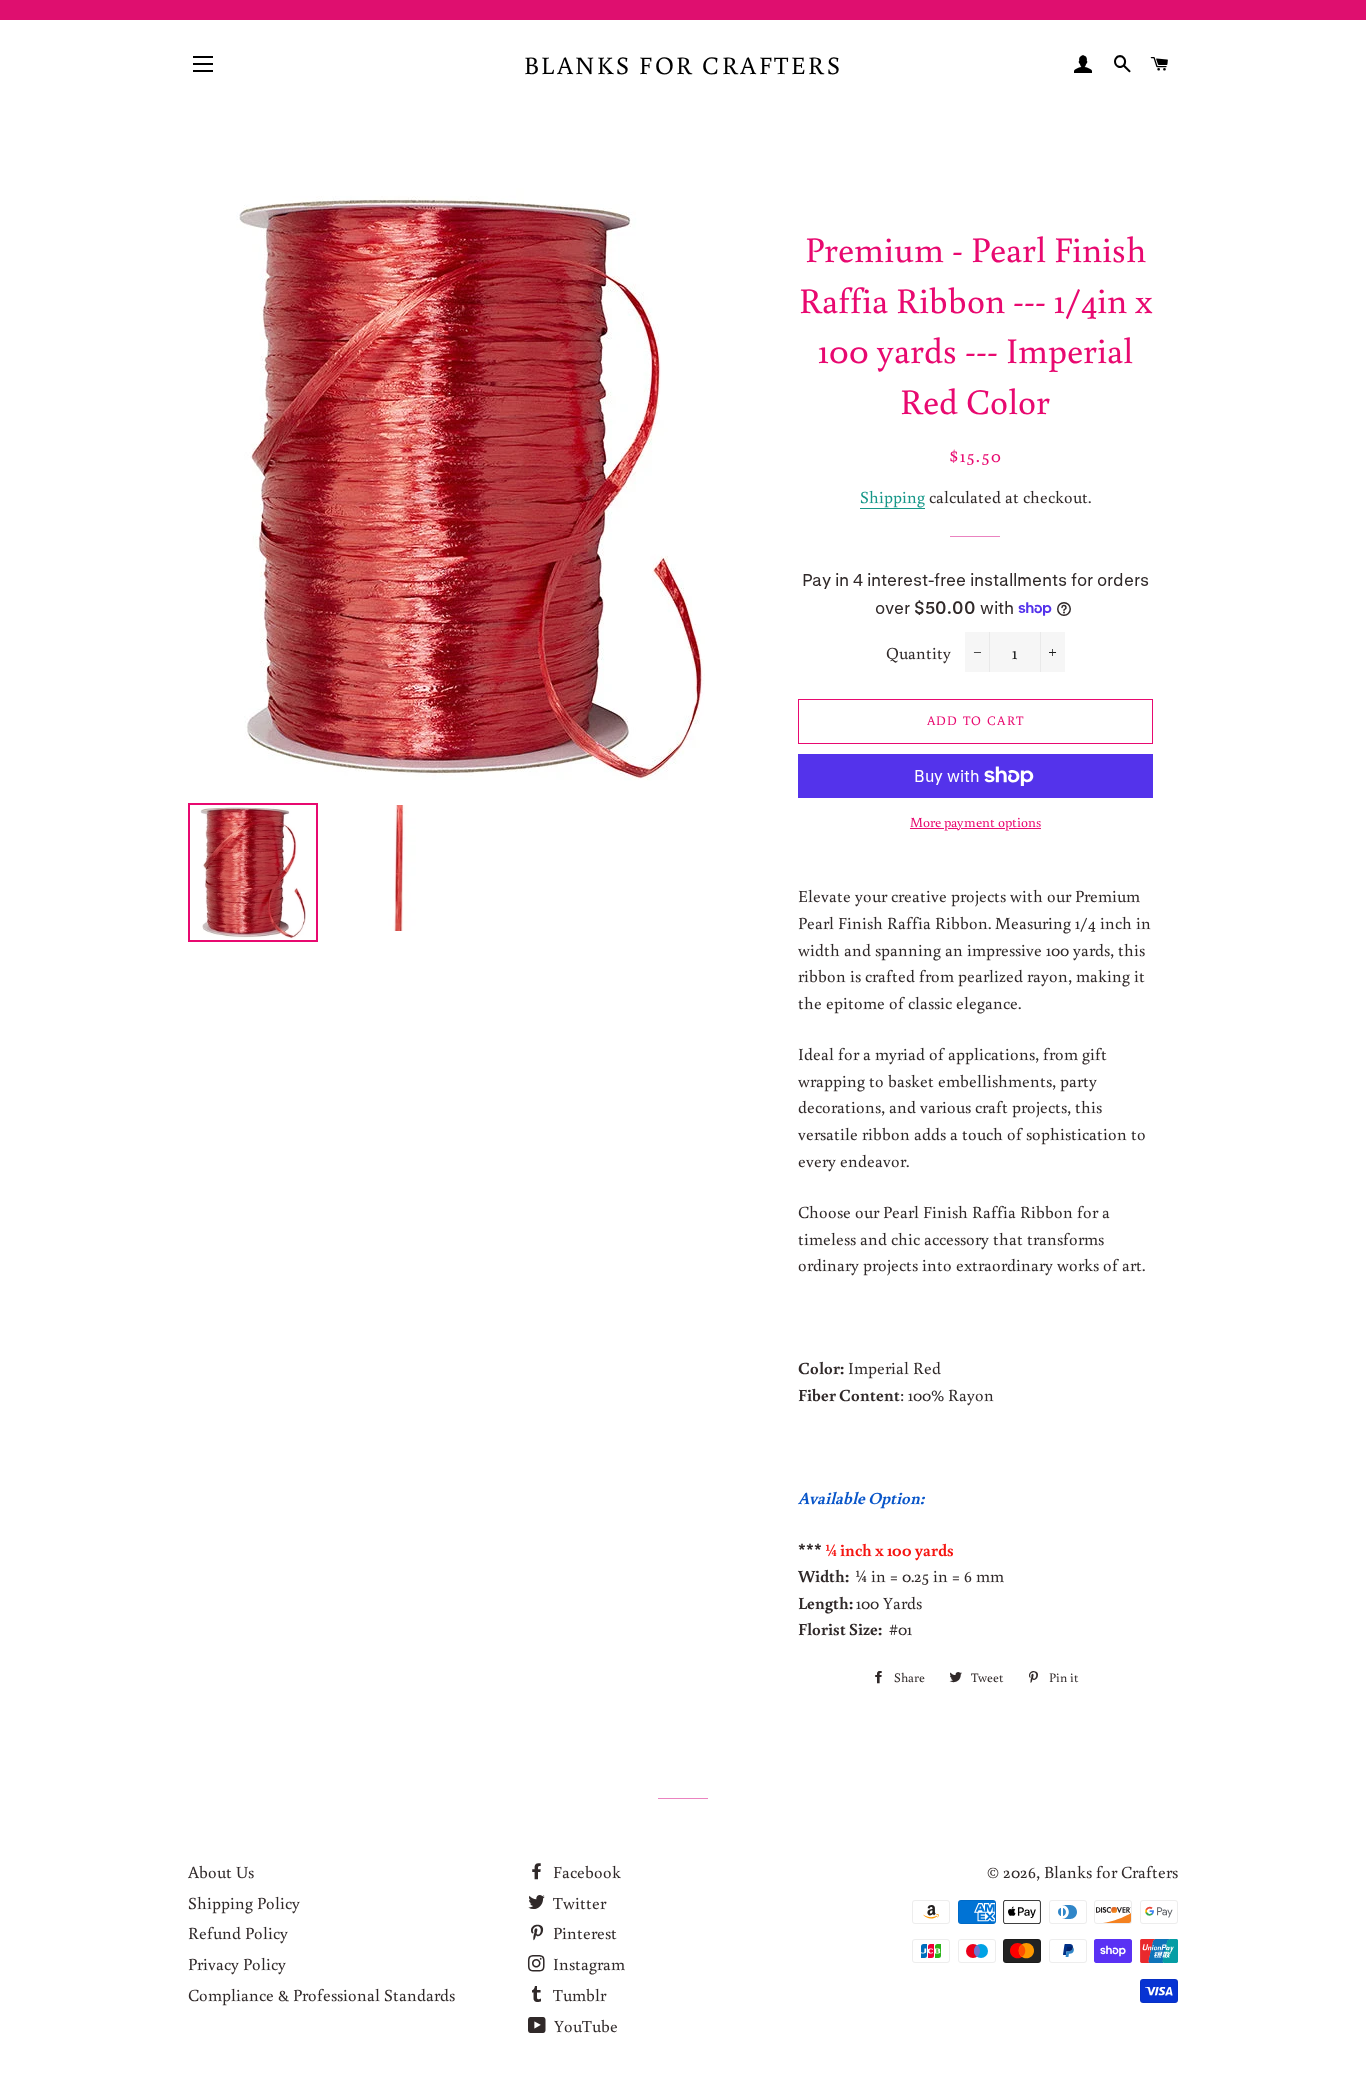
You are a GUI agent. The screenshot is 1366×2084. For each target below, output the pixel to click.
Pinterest (583, 1932)
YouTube (584, 2025)
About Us (221, 1871)
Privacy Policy (237, 1963)
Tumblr (577, 1994)
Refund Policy (238, 1932)
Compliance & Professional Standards (321, 1994)
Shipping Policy (244, 1902)
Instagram (587, 1963)
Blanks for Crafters (683, 64)
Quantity (918, 652)
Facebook (585, 1871)
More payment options (975, 822)
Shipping (892, 496)
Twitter (577, 1902)
